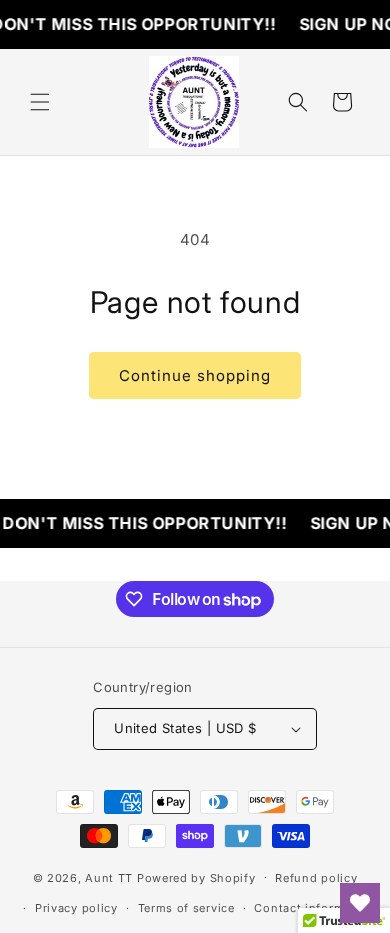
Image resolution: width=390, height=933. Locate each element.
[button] (40, 102)
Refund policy (316, 878)
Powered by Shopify (196, 877)
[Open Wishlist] (360, 903)
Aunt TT (109, 877)
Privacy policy (76, 908)
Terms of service (186, 908)
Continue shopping (195, 375)
